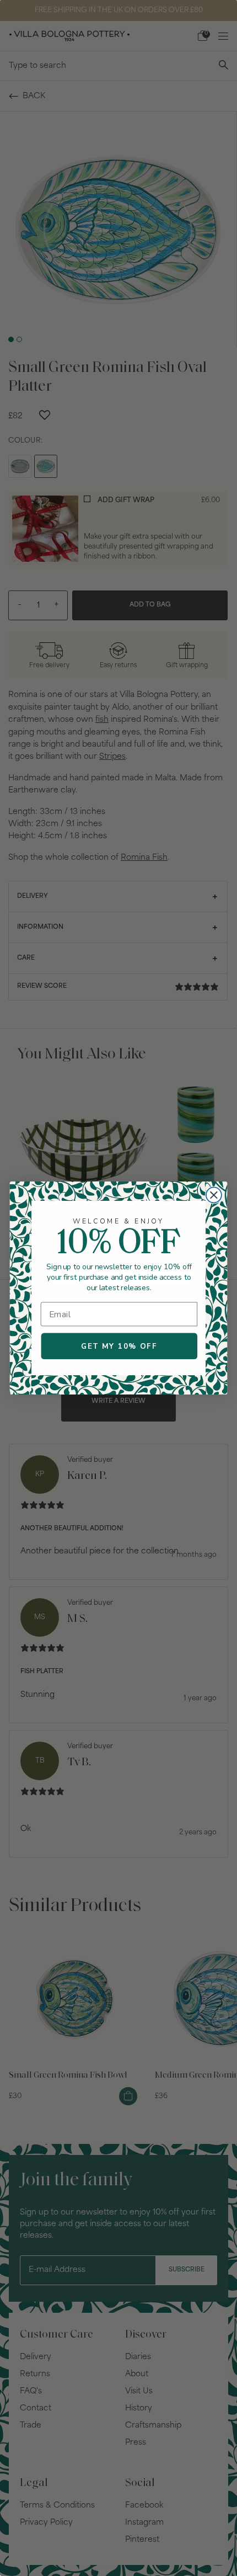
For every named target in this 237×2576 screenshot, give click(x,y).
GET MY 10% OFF (119, 1346)
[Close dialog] (214, 1195)
